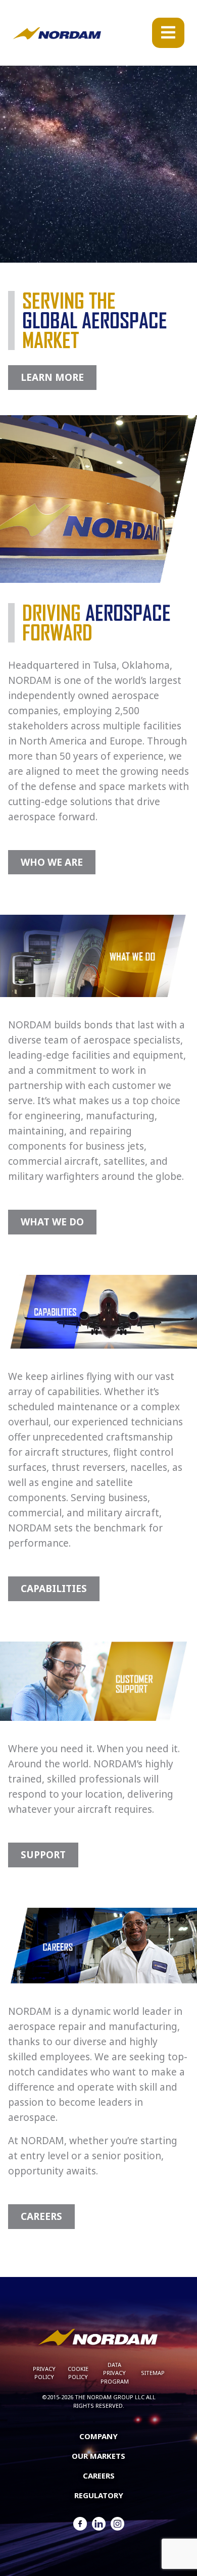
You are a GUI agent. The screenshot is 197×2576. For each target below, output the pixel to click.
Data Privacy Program (115, 2373)
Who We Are (52, 862)
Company (98, 2436)
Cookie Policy (78, 2373)
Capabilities (54, 1589)
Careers (41, 2216)
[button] (168, 33)
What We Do (52, 1222)
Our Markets (98, 2456)
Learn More (52, 377)
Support (43, 1855)
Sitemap (153, 2373)
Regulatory (99, 2495)
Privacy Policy (44, 2373)
